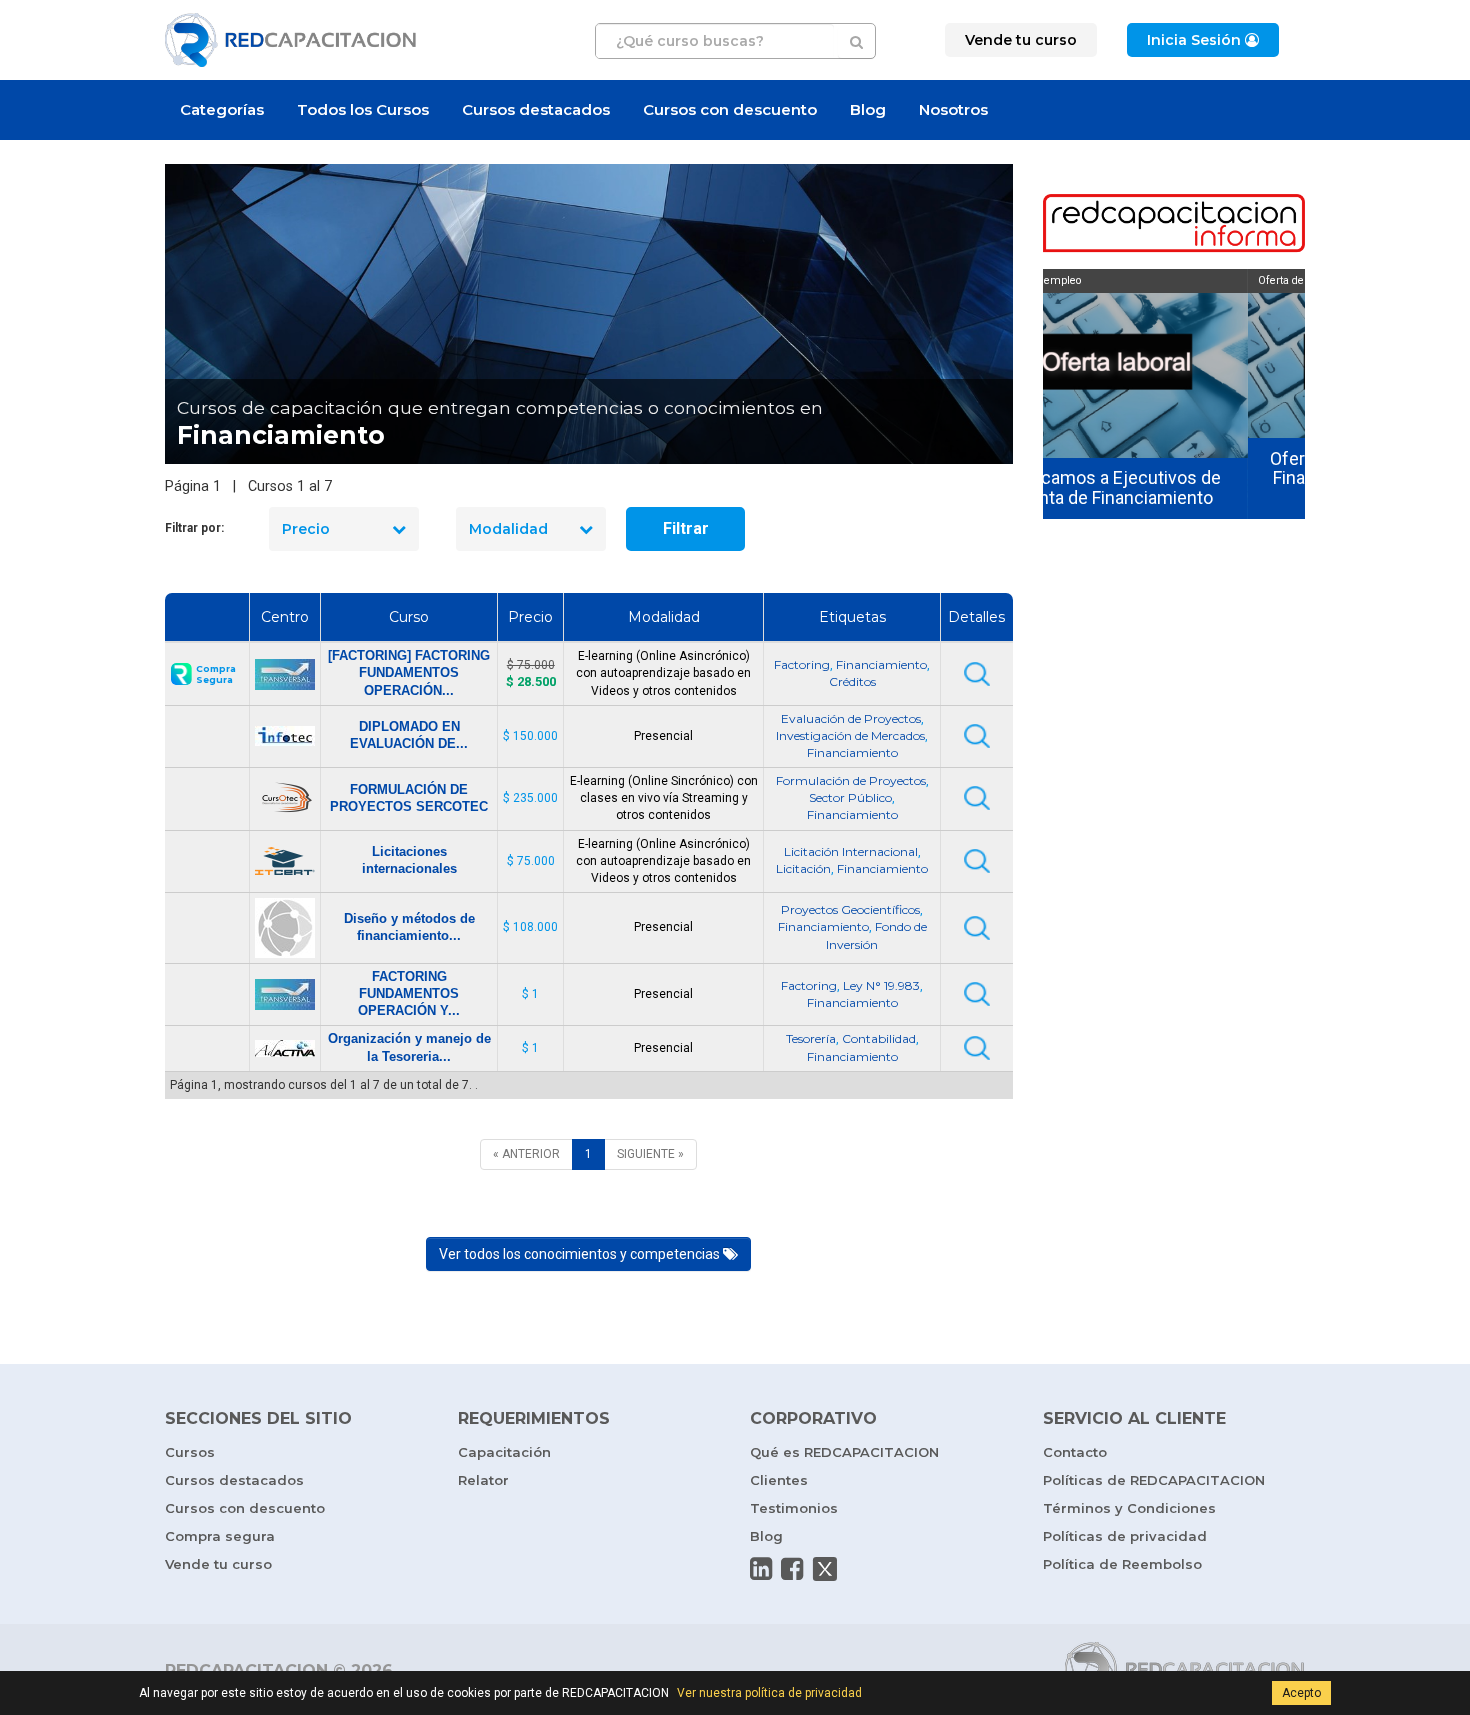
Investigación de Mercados (850, 735)
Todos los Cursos (363, 109)
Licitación (803, 868)
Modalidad (508, 529)
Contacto (1075, 1452)
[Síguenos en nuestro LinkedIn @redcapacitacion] (761, 1569)
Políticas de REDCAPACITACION (1154, 1480)
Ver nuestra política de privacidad (769, 1693)
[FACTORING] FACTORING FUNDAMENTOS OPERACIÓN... (409, 672)
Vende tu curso (218, 1564)
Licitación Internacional (851, 851)
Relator (483, 1480)
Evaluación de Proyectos (851, 718)
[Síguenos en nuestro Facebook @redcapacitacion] (792, 1569)
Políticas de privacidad (1125, 1536)
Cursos (190, 1452)
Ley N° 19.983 (881, 985)
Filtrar (686, 528)
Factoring (802, 664)
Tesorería (811, 1038)
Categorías (222, 109)
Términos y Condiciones (1129, 1508)
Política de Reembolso (1122, 1564)
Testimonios (794, 1508)
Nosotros (953, 109)
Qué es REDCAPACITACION (844, 1452)
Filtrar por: (194, 528)
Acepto (1301, 1693)
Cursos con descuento (730, 109)
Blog (868, 109)
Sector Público (850, 797)
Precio (306, 529)
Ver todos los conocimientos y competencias (581, 1254)
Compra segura (220, 1536)
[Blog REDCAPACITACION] (1174, 225)
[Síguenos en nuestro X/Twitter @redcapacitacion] (825, 1569)
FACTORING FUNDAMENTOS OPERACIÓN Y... (409, 993)
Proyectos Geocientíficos (850, 909)
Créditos (852, 681)
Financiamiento (881, 664)
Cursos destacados (536, 109)
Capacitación (504, 1452)
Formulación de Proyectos (851, 780)
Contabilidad (879, 1038)
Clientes (779, 1480)
